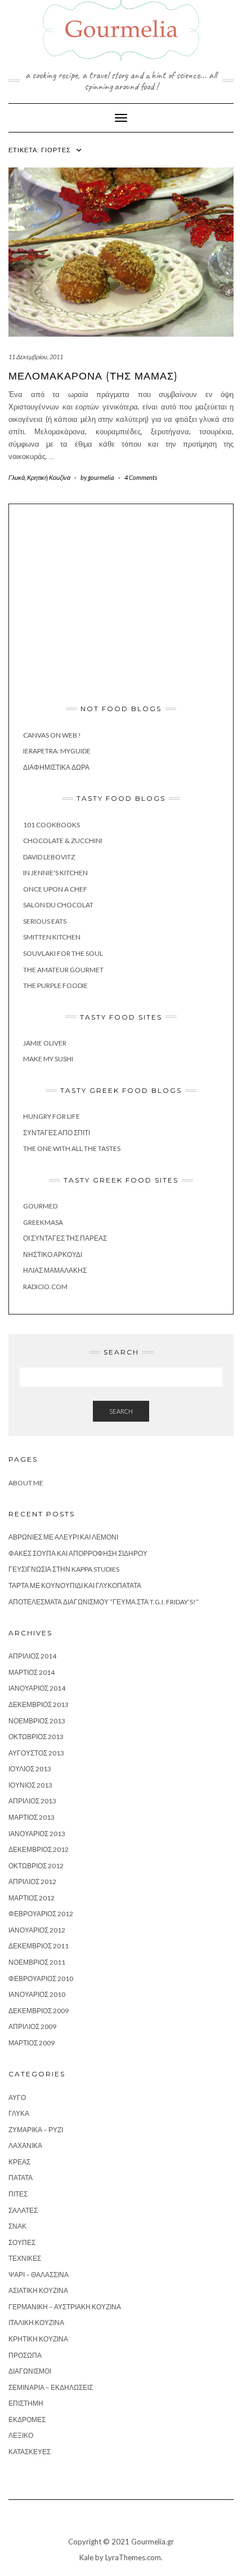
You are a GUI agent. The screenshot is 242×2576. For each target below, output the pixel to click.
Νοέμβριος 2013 (37, 1721)
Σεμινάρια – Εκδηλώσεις (51, 2387)
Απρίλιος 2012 (32, 1882)
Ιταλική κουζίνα (36, 2323)
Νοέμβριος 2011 (37, 1962)
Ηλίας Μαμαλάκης (55, 1270)
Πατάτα (21, 2178)
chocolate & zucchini (63, 841)
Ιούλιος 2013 (30, 1769)
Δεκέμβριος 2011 (39, 1946)
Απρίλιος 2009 (32, 2026)
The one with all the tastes (72, 1148)
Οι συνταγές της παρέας (65, 1238)
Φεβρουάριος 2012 (41, 1914)
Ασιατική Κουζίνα (38, 2290)
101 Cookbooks (51, 825)
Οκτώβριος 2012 (36, 1866)
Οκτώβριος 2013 (36, 1737)
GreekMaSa (43, 1222)
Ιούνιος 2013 (30, 1785)
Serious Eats (45, 921)
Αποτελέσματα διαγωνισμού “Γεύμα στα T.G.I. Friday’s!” (104, 1602)
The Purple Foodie (55, 985)
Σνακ (17, 2226)
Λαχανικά (25, 2145)
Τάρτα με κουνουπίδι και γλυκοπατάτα (75, 1585)
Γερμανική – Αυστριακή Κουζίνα (65, 2307)
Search (121, 1411)
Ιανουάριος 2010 (37, 1994)
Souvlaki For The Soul (63, 953)
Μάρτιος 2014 (32, 1672)
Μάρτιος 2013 (32, 1817)
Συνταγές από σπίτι (57, 1133)
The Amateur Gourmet (63, 970)
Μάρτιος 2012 (32, 1898)
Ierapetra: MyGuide (57, 751)
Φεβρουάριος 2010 (41, 1979)
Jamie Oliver (45, 1043)
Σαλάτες (23, 2210)
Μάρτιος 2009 (32, 2043)
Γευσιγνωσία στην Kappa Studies (64, 1569)
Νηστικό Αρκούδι (53, 1254)
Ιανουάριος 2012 (37, 1930)
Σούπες (22, 2242)
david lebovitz (49, 857)
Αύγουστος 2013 (36, 1753)
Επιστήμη (26, 2403)
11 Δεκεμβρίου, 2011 (36, 357)
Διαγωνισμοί (30, 2371)
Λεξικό (21, 2435)
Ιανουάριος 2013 (37, 1834)
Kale (86, 2557)
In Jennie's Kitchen (55, 873)
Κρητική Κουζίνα (49, 477)
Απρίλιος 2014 (32, 1656)
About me (26, 1483)
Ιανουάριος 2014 (37, 1688)
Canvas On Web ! (52, 735)
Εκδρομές (27, 2420)
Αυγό (17, 2098)
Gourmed (40, 1206)
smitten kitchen (52, 937)
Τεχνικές (25, 2258)
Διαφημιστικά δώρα (56, 767)
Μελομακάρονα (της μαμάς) (93, 376)
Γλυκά (17, 477)
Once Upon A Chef (55, 889)
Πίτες (18, 2194)
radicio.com (45, 1287)
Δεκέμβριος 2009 (39, 2011)
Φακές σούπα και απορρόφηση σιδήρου (78, 1553)
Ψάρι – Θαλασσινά (39, 2275)
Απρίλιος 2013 (32, 1801)
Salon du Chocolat (58, 905)
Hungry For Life (51, 1116)
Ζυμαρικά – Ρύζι (36, 2130)
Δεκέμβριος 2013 (39, 1704)
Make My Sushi (48, 1059)
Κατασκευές (30, 2452)
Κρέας (19, 2162)
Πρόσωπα (25, 2355)
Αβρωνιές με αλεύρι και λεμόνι (63, 1537)
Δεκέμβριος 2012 (39, 1849)
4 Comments (141, 477)
